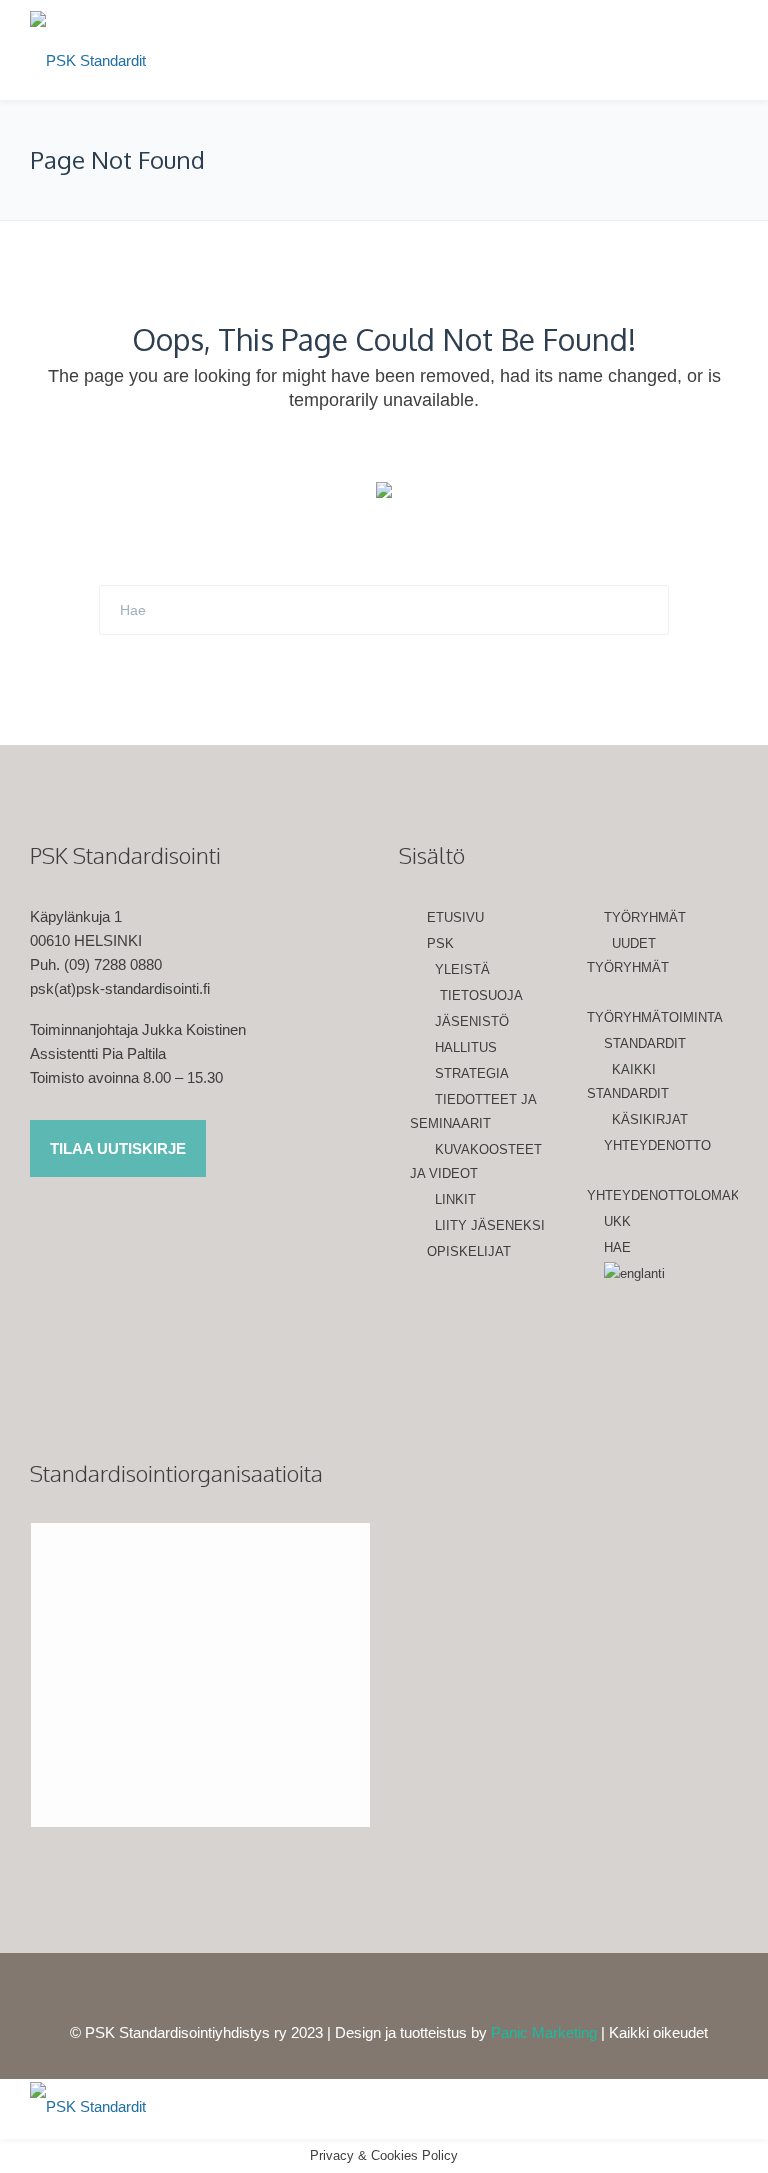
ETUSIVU (455, 917)
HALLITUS (466, 1047)
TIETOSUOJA (481, 995)
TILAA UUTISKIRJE (118, 1148)
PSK (440, 943)
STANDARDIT (645, 1043)
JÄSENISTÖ (472, 1021)
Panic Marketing (544, 2032)
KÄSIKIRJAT (650, 1119)
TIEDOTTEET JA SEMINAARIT (473, 1111)
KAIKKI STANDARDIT (628, 1081)
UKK (617, 1221)
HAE (617, 1247)
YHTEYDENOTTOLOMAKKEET (662, 1195)
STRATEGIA (472, 1073)
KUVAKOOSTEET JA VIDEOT (476, 1161)
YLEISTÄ (462, 969)
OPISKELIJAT (469, 1251)
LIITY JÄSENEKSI (490, 1225)
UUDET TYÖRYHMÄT (628, 955)
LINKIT (455, 1199)
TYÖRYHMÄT (645, 917)
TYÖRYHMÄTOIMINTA (655, 1017)
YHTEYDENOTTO (657, 1145)
